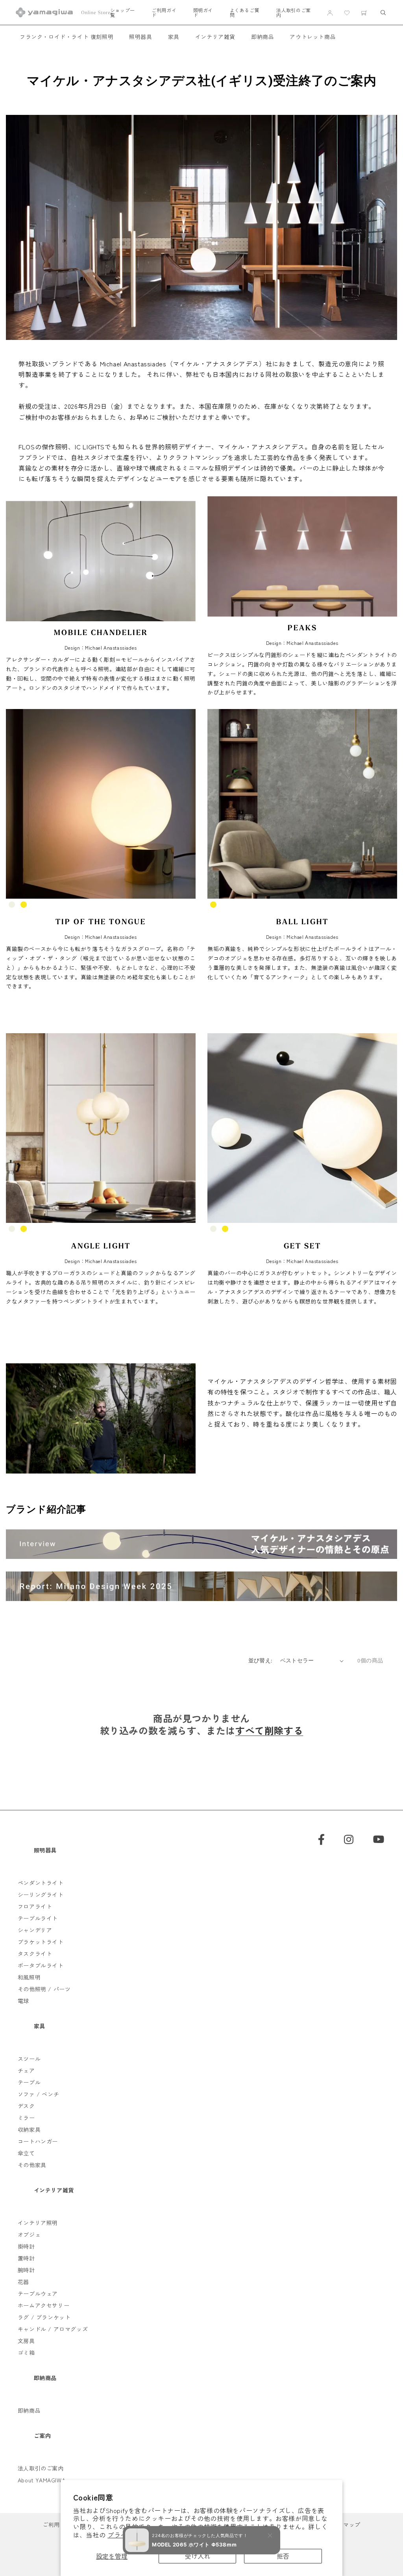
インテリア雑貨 (215, 37)
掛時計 (26, 2246)
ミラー (26, 2118)
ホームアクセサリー (43, 2305)
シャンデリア (35, 1930)
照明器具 (140, 37)
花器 (23, 2282)
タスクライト (35, 1954)
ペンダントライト (41, 1883)
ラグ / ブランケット (44, 2317)
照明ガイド (203, 13)
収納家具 (29, 2129)
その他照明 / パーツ (44, 1989)
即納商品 (263, 37)
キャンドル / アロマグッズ (53, 2329)
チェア (26, 2070)
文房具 (26, 2341)
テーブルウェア (38, 2293)
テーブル (29, 2082)
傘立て (26, 2153)
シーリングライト (41, 1895)
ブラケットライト (41, 1942)
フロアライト (35, 1906)
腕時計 (26, 2270)
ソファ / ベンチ (38, 2094)
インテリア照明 (38, 2223)
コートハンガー (38, 2141)
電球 (23, 2001)
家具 (174, 37)
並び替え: (260, 1660)
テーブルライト (38, 1918)
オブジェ (29, 2234)
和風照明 (29, 1977)
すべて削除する (269, 1730)
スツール (29, 2059)
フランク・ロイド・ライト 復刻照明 (67, 37)
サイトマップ (343, 2524)
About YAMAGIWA (42, 2480)
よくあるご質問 (245, 13)
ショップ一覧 (123, 13)
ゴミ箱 (26, 2353)
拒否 (283, 2556)
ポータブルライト (41, 1965)
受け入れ (198, 2556)
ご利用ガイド (164, 13)
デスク (26, 2106)
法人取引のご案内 (294, 13)
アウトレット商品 (313, 37)
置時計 (26, 2258)
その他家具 (32, 2165)
